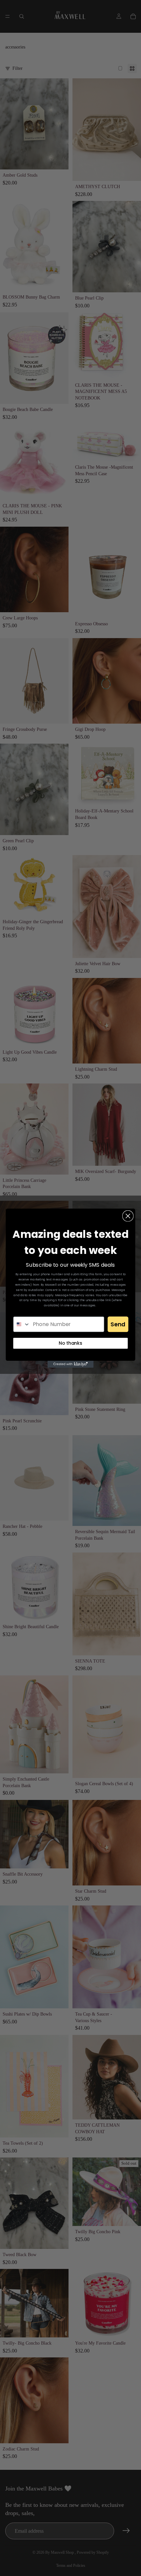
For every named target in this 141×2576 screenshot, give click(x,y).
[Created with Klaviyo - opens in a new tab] (70, 1364)
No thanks (70, 1343)
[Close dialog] (128, 1216)
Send (118, 1324)
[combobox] (22, 1324)
